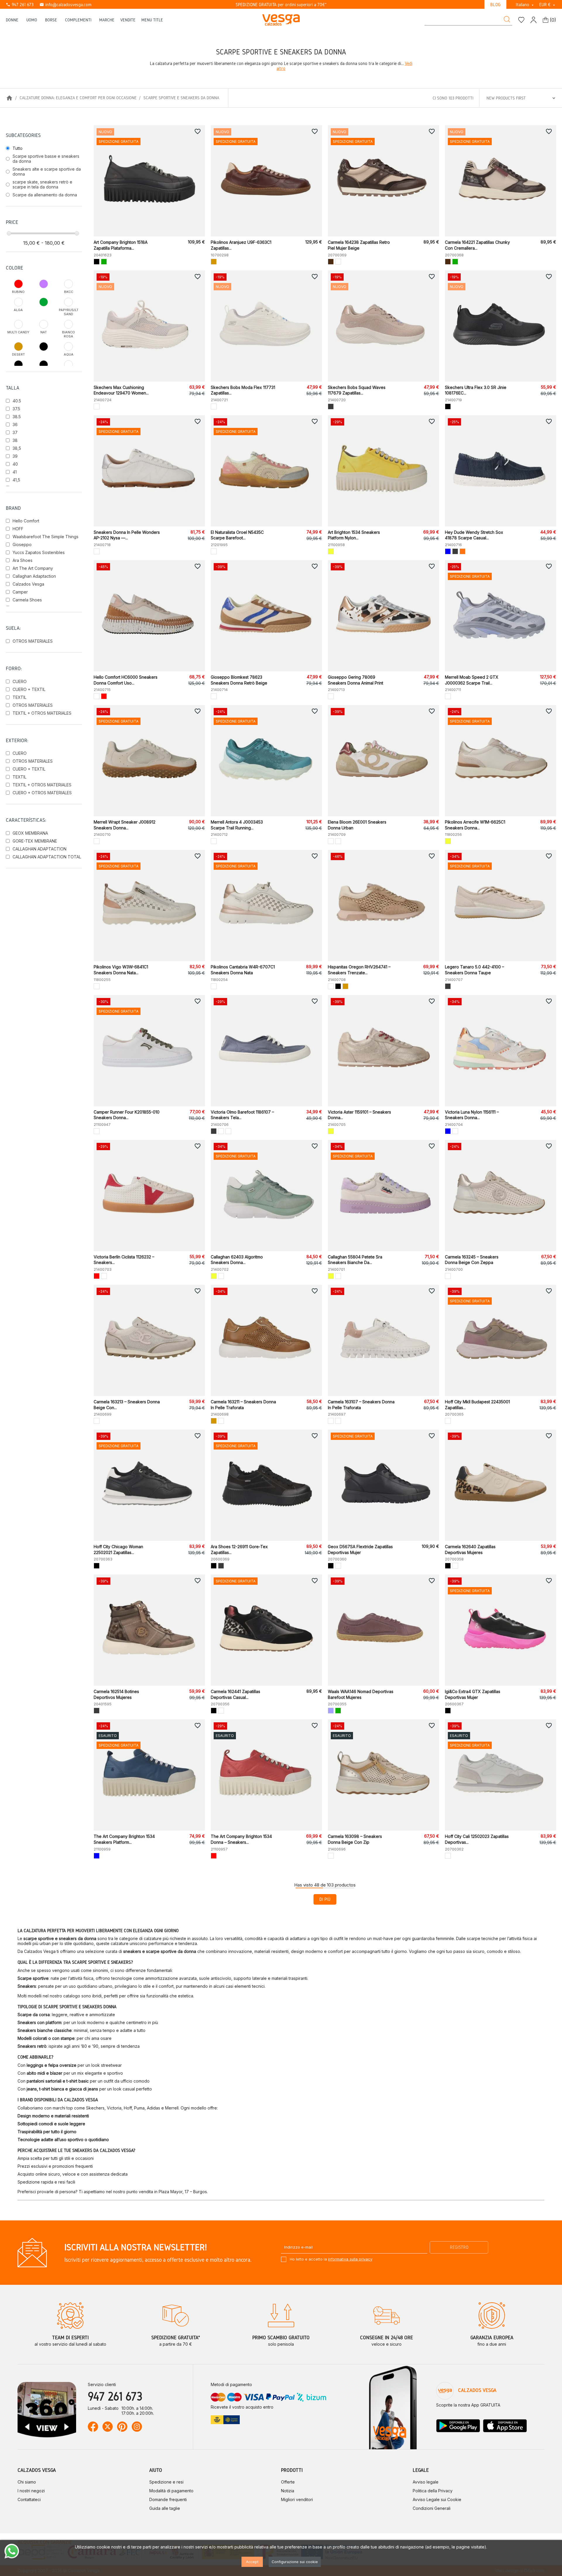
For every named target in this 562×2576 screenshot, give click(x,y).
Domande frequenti (168, 2499)
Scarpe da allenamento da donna (45, 195)
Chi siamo (27, 2482)
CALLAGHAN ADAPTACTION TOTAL (47, 857)
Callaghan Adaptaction (34, 576)
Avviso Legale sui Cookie (437, 2499)
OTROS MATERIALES (33, 641)
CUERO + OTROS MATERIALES (42, 793)
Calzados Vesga (28, 584)
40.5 (17, 401)
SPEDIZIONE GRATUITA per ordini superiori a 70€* (281, 5)
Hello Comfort (26, 521)
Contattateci (29, 2499)
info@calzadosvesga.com (65, 5)
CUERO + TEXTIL (29, 689)
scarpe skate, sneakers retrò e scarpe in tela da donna (42, 184)
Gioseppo (22, 544)
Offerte (288, 2482)
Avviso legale (426, 2482)
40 (15, 464)
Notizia (288, 2491)
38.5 (17, 417)
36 (15, 425)
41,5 (16, 480)
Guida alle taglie (165, 2508)
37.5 (16, 409)
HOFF (18, 529)
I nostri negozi (31, 2491)
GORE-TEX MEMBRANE (35, 841)
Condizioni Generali (432, 2508)
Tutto (18, 148)
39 (15, 456)
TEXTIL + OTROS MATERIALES (42, 713)
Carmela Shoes (27, 600)
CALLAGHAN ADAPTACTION (40, 849)
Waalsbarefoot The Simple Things (46, 537)
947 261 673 (20, 5)
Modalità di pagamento (171, 2491)
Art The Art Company (33, 568)
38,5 (17, 448)
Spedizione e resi (166, 2482)
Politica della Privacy (433, 2491)
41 (15, 472)
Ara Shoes (23, 560)
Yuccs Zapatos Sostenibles (39, 552)
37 (15, 432)
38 (15, 440)
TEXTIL (19, 697)
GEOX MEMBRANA (30, 833)
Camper (20, 592)
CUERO (20, 681)
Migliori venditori (297, 2499)
